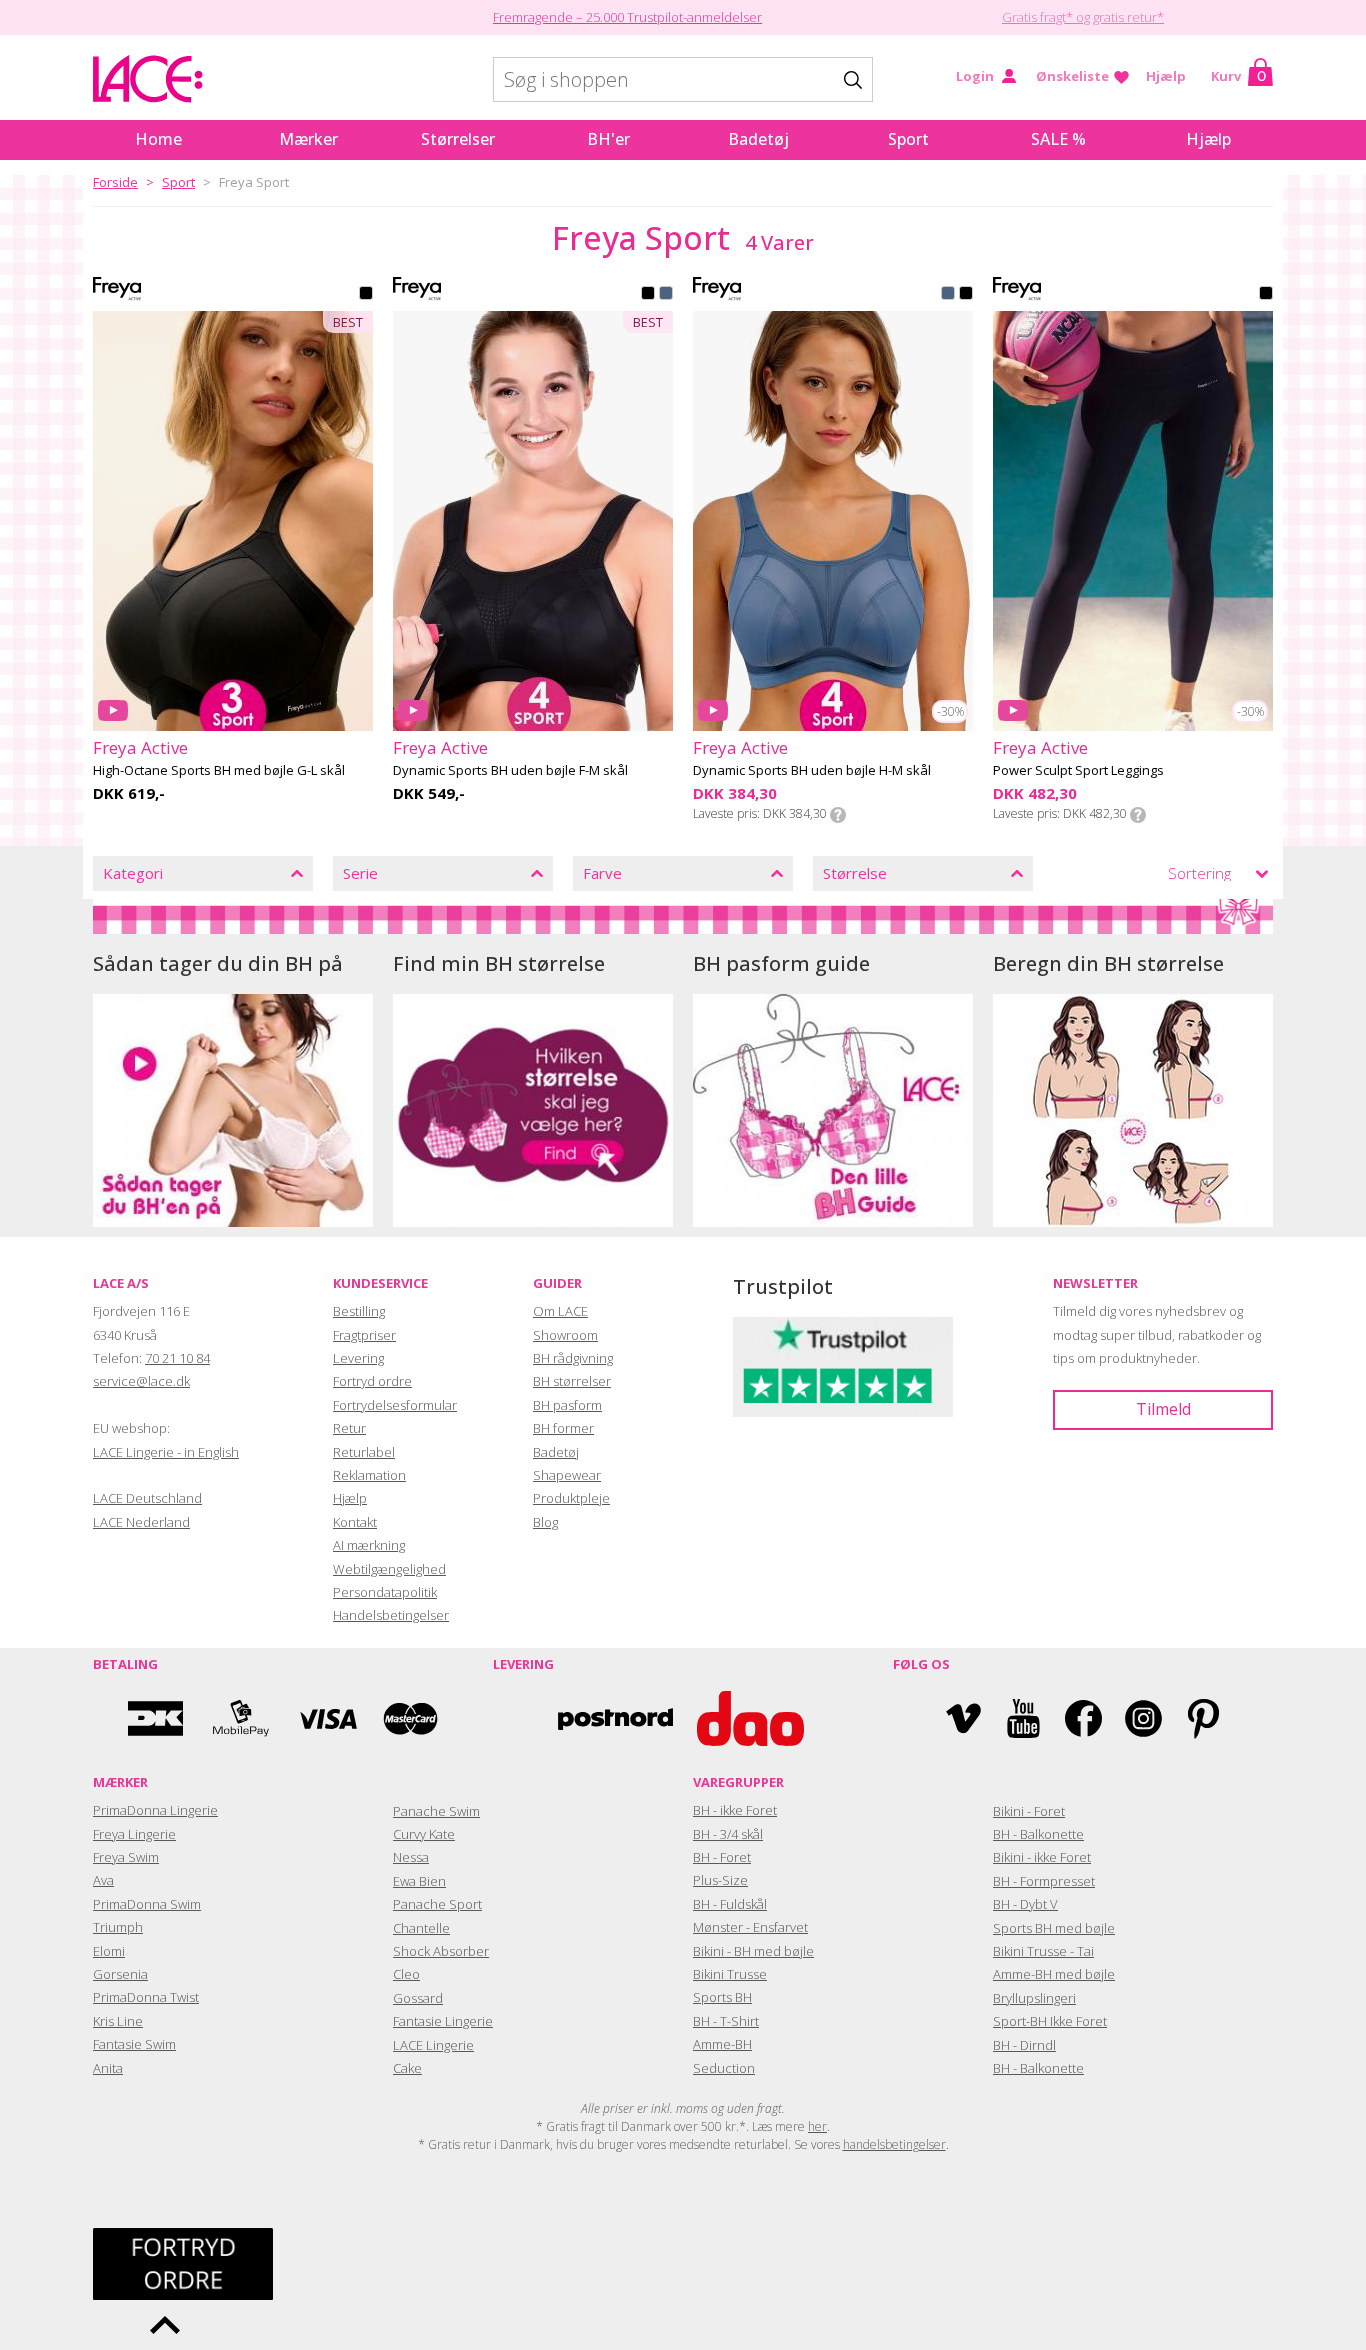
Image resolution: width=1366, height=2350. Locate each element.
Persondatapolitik (385, 1592)
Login (975, 76)
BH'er (608, 139)
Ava (103, 1880)
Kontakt (355, 1522)
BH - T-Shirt (726, 2021)
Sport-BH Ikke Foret (1050, 2021)
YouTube (1023, 1718)
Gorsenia (120, 1974)
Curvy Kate (424, 1834)
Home (158, 139)
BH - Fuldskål (730, 1904)
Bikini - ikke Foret (1042, 1857)
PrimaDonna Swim (147, 1904)
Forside (115, 182)
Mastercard (411, 1718)
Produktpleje (571, 1498)
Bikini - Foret (1029, 1811)
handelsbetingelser (894, 2144)
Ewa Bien (419, 1881)
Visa (326, 1718)
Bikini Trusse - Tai (1043, 1951)
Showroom (565, 1335)
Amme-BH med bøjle (1054, 1974)
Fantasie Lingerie (443, 2021)
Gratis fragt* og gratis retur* (1083, 17)
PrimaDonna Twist (146, 1997)
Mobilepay (241, 1718)
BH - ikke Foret (735, 1810)
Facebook (1083, 1718)
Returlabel (364, 1452)
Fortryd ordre (372, 1381)
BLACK (366, 295)
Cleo (406, 1974)
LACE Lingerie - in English (166, 1452)
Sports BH (722, 1997)
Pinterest (1203, 1718)
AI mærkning (369, 1545)
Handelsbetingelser (391, 1615)
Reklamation (369, 1475)
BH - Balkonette (1038, 1834)
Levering (358, 1358)
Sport (908, 139)
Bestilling (359, 1311)
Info (838, 815)
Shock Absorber (441, 1951)
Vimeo (963, 1718)
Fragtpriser (364, 1335)
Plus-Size (720, 1880)
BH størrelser (572, 1381)
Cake (407, 2068)
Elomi (109, 1951)
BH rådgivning (573, 1358)
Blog (545, 1522)
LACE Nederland (141, 1522)
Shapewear (567, 1475)
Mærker (308, 139)
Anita (108, 2068)
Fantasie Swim (134, 2044)
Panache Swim (436, 1811)
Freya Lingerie (134, 1834)
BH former (563, 1428)
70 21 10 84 (177, 1358)
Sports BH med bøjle (1054, 1928)
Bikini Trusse (730, 1974)
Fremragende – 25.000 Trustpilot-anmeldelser (627, 17)
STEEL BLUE (666, 295)
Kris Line (118, 2021)
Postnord (615, 1718)
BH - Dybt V (1025, 1904)
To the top (165, 2325)
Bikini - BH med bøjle (753, 1951)
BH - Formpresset (1044, 1881)
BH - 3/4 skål (728, 1834)
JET (648, 295)
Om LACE (560, 1311)
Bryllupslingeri (1034, 1998)
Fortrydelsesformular (395, 1405)
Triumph (118, 1927)
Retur (349, 1428)
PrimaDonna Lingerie (155, 1810)
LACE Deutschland (147, 1498)
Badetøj (758, 139)
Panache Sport (437, 1904)
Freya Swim (126, 1857)
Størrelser (458, 139)
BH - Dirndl (1024, 2045)
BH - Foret (722, 1857)
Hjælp (1166, 76)
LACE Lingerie (433, 2045)
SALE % (1058, 139)
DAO (750, 1718)
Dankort (156, 1718)
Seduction (724, 2068)
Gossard (418, 1998)
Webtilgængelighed (389, 1569)
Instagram (1143, 1718)
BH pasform (567, 1405)
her (817, 2126)
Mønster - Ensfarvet (750, 1927)
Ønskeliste (1072, 76)
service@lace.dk (141, 1381)
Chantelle (421, 1928)
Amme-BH (722, 2044)
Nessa (411, 1857)
